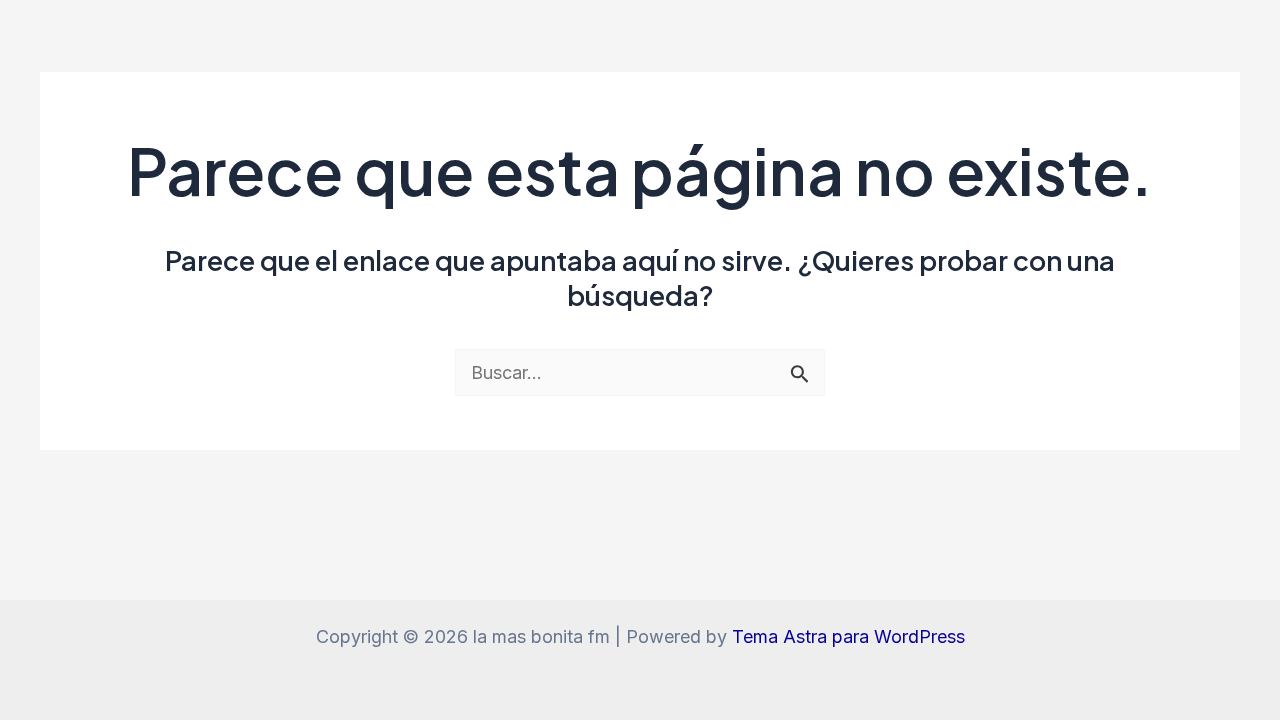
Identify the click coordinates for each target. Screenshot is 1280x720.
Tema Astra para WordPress (848, 636)
